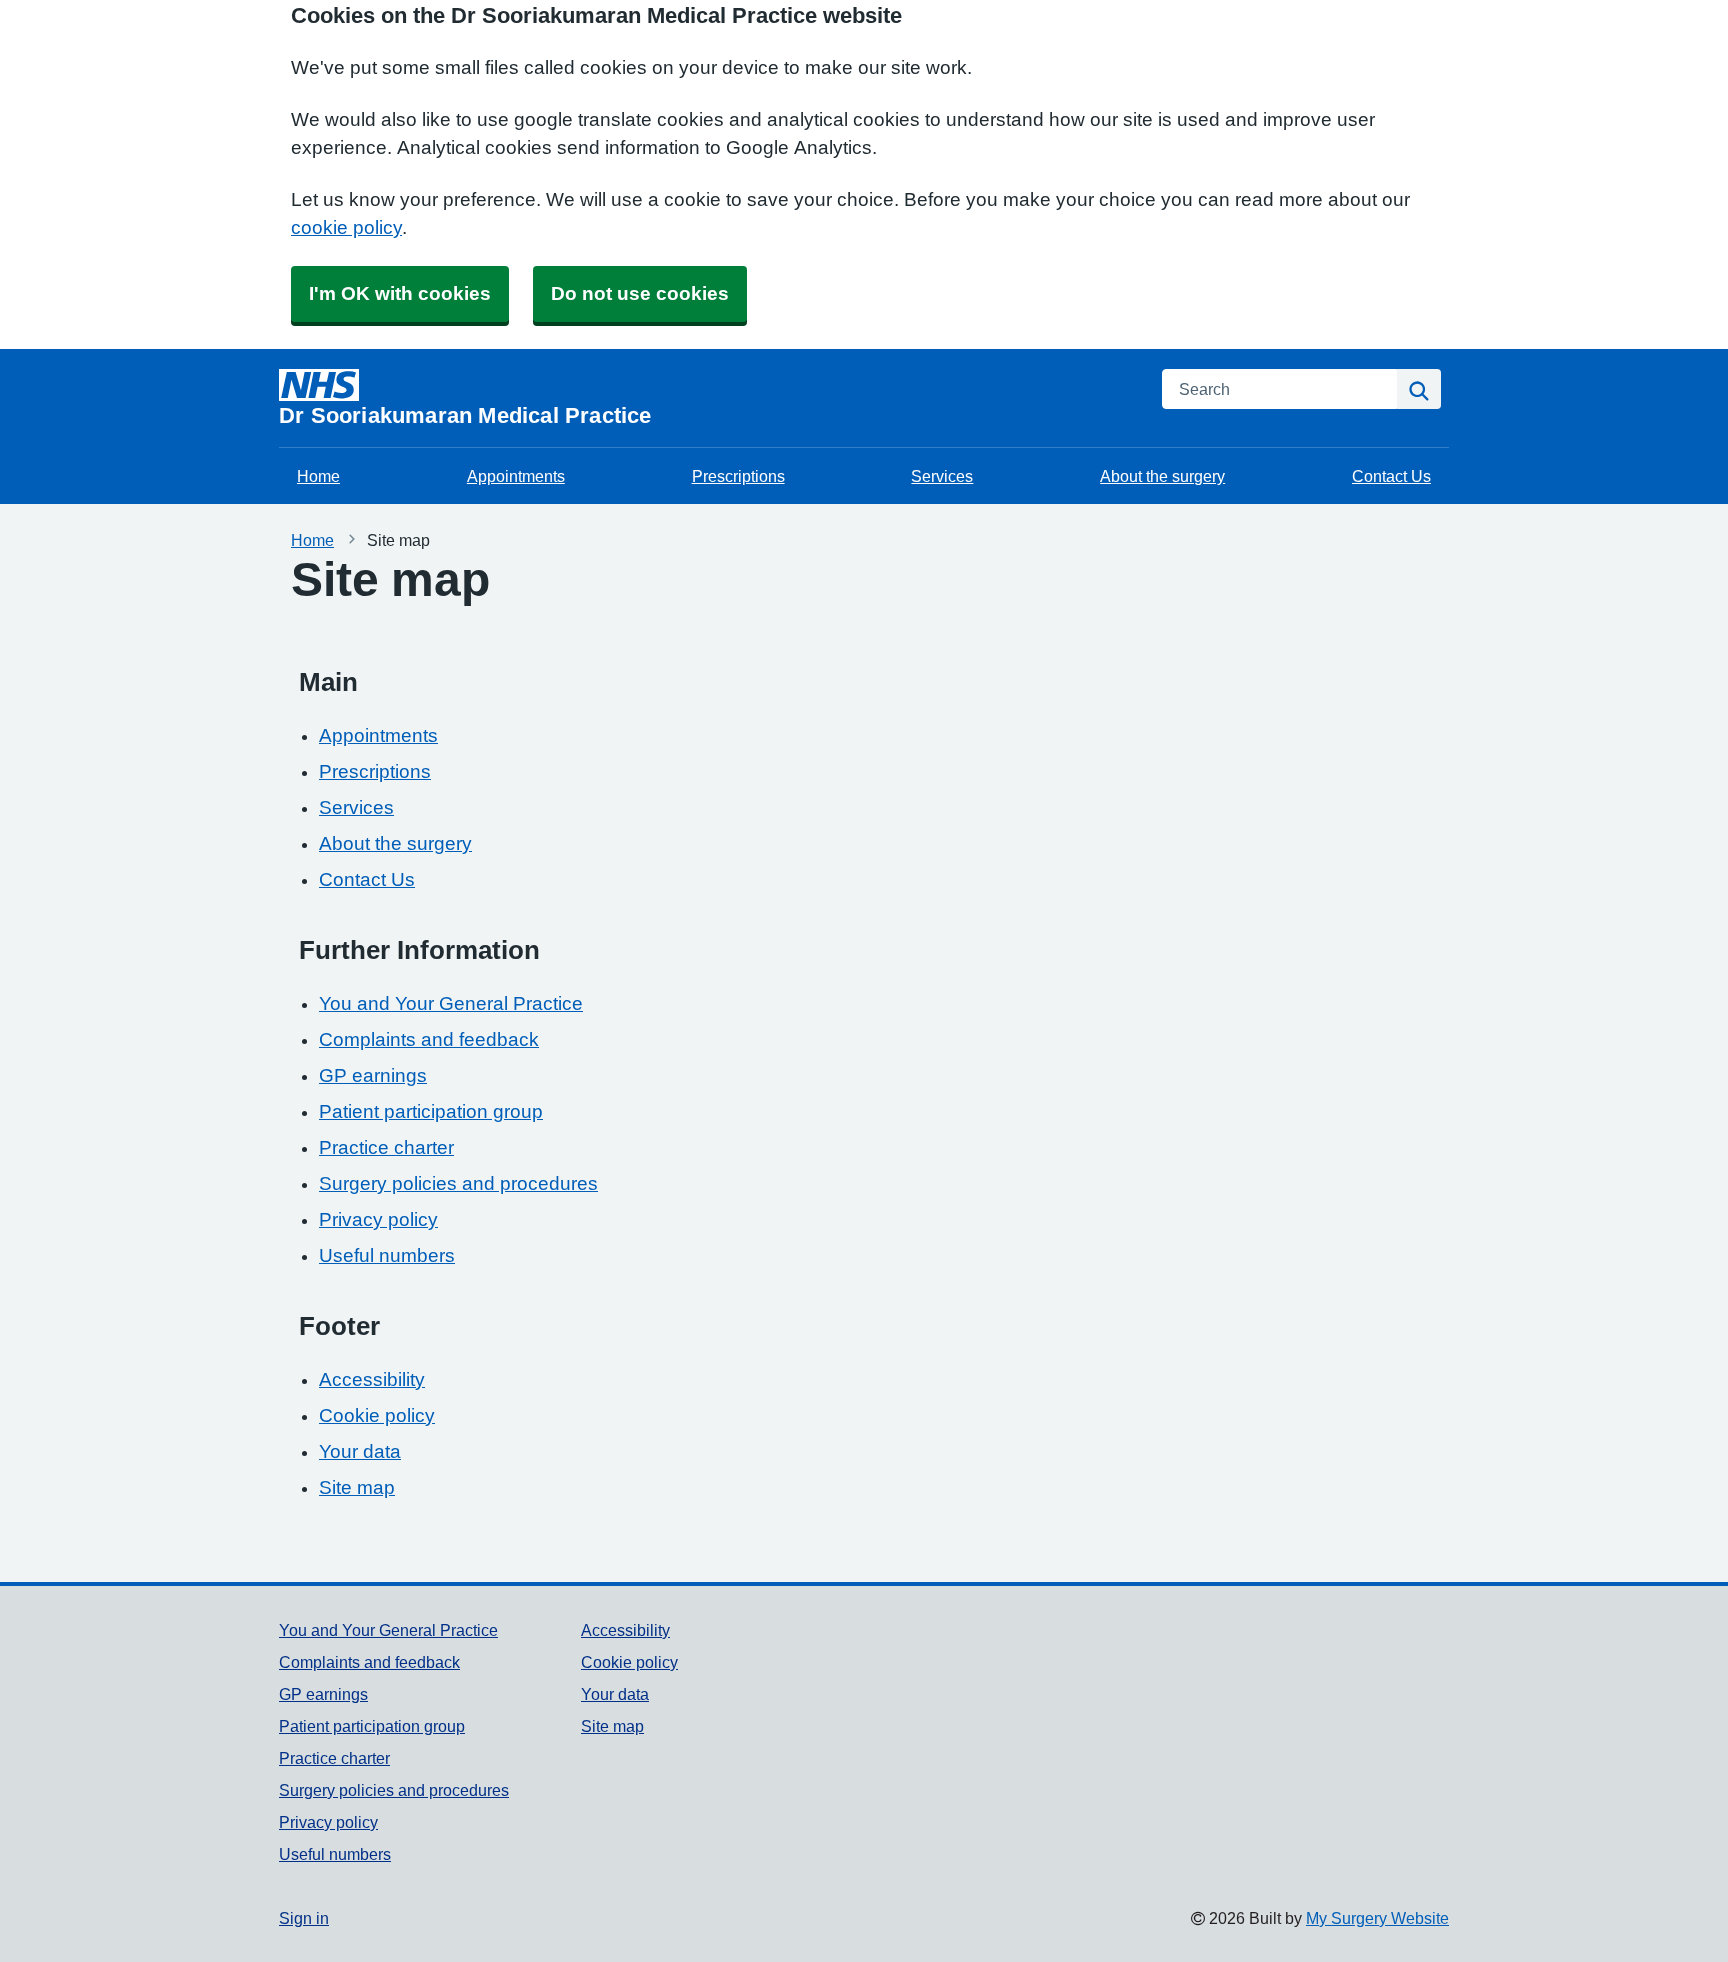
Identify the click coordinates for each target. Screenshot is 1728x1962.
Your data (360, 1451)
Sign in (304, 1918)
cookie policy (346, 227)
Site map (357, 1487)
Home (318, 476)
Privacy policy (378, 1219)
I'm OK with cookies (400, 293)
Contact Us (1391, 476)
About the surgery (1162, 476)
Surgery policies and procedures (458, 1183)
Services (942, 476)
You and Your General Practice (451, 1003)
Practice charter (386, 1147)
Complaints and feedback (429, 1039)
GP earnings (373, 1075)
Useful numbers (387, 1255)
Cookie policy (377, 1415)
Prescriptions (738, 476)
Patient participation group (431, 1111)
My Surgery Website (1377, 1918)
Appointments (516, 476)
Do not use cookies (640, 293)
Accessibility (372, 1379)
